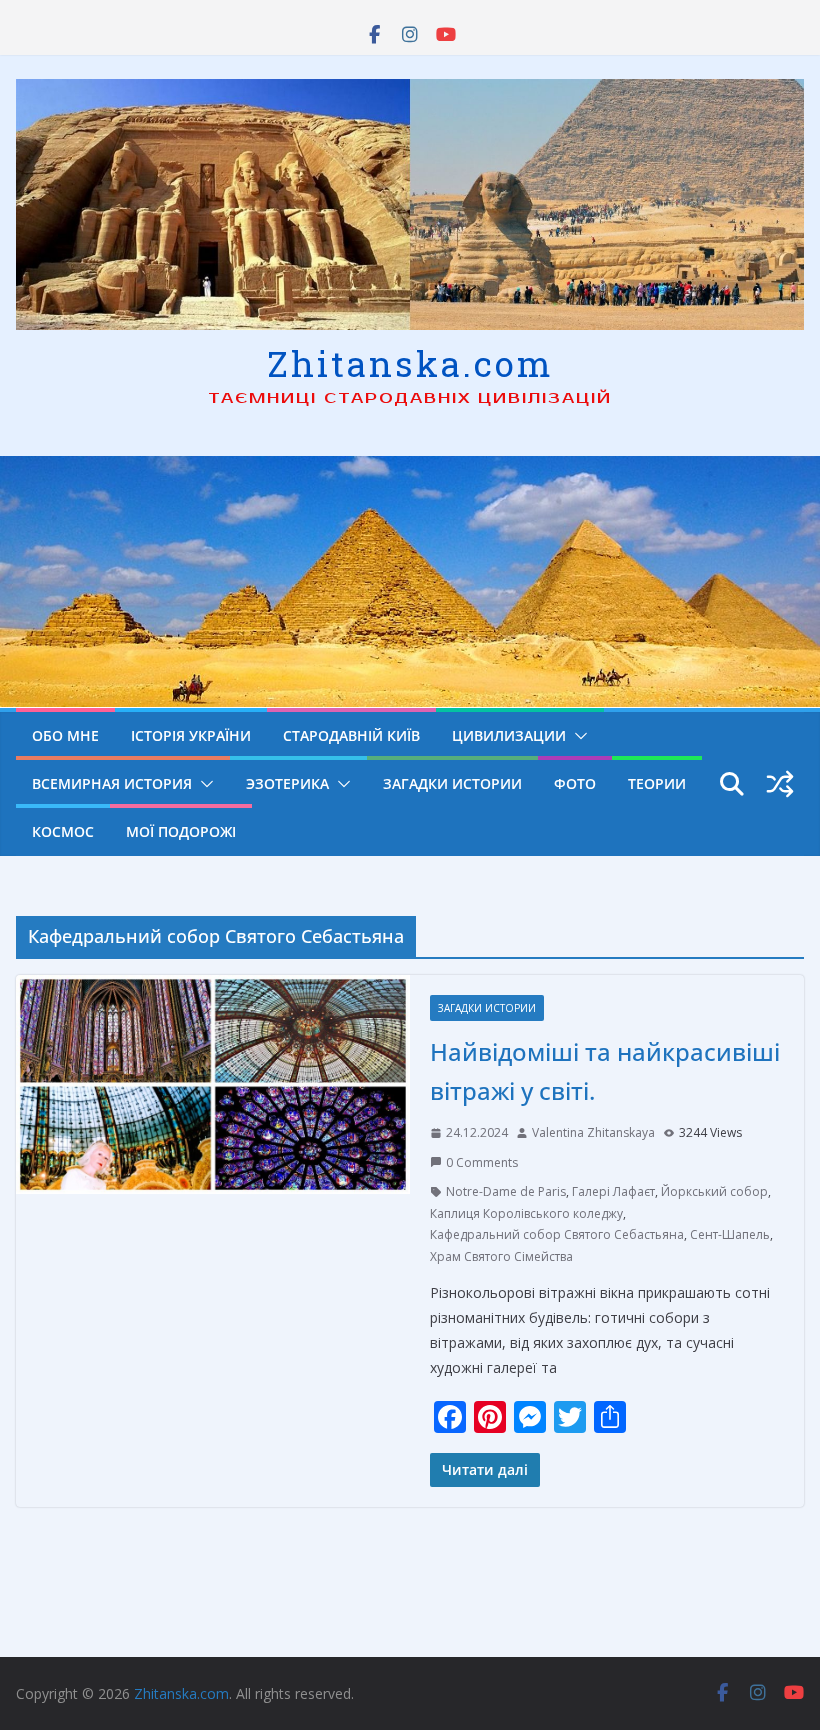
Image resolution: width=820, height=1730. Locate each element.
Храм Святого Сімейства (501, 1256)
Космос (63, 831)
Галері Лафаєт (613, 1191)
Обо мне (65, 735)
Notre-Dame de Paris (506, 1191)
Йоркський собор (714, 1191)
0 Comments (482, 1162)
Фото (575, 783)
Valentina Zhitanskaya (593, 1132)
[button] (577, 736)
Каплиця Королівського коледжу (526, 1213)
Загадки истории (452, 783)
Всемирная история (112, 783)
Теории (657, 783)
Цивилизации (509, 735)
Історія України (191, 735)
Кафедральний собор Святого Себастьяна (557, 1234)
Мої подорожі (181, 831)
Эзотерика (287, 783)
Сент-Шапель (730, 1234)
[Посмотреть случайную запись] (780, 784)
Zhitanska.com (410, 363)
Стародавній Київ (351, 735)
